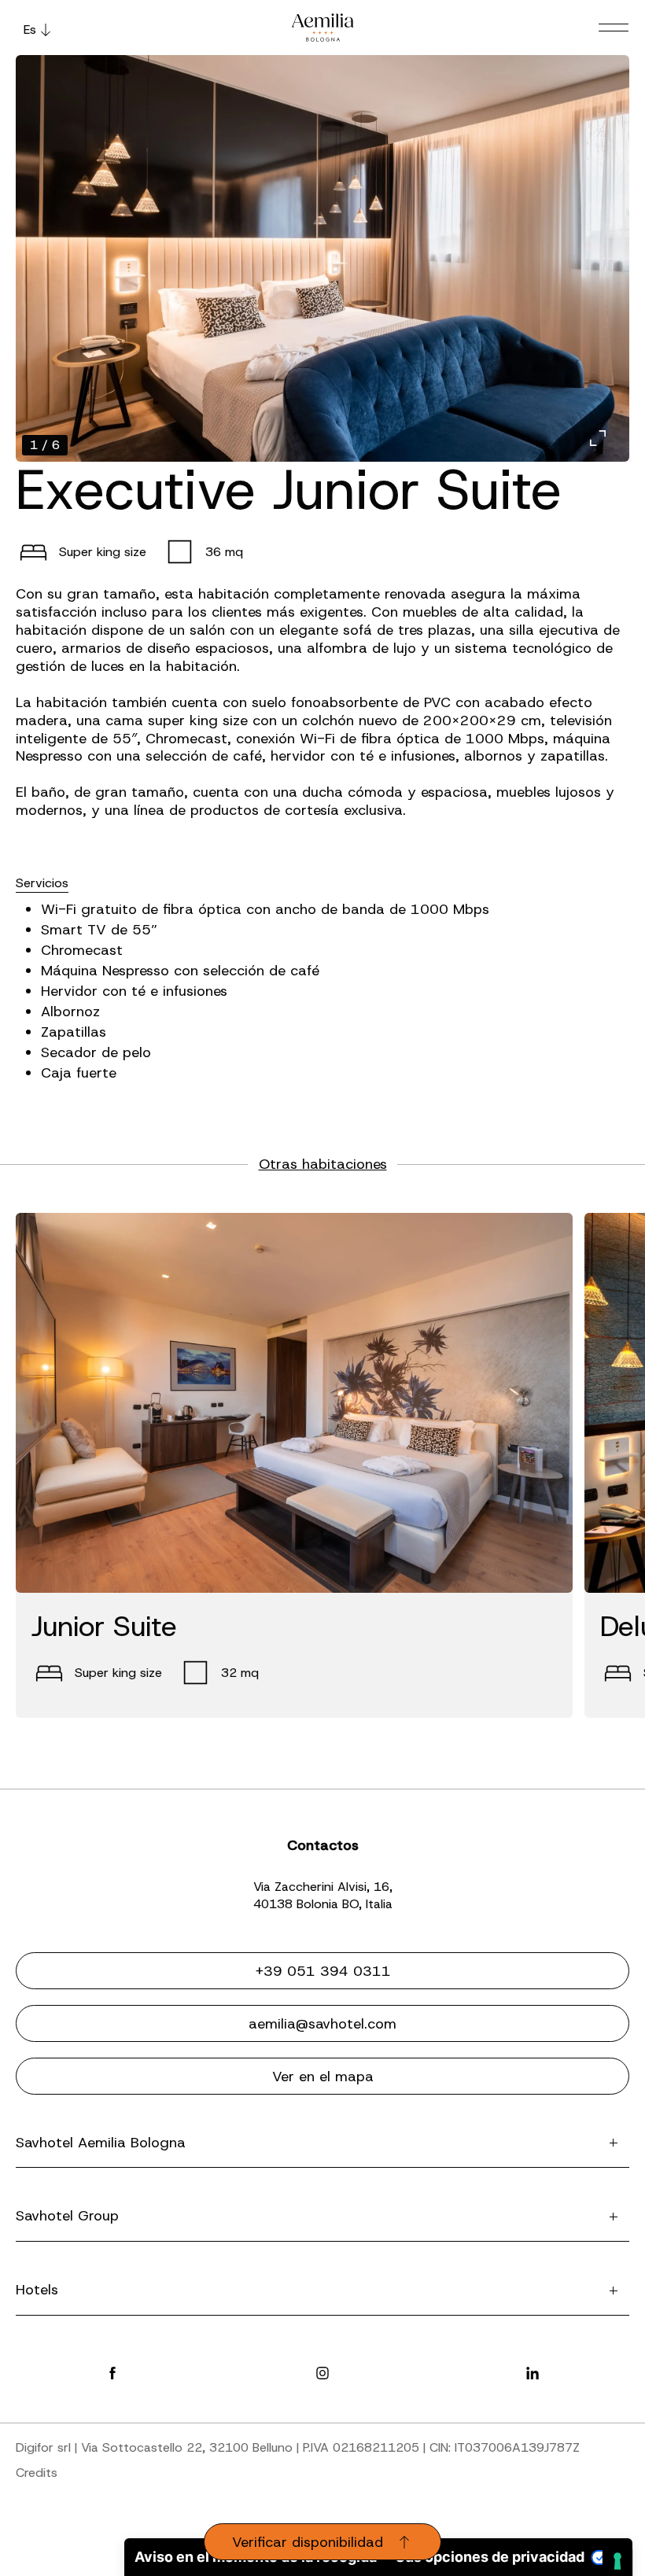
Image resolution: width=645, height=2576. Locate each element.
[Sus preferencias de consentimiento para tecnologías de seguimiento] (617, 2561)
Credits (37, 2473)
